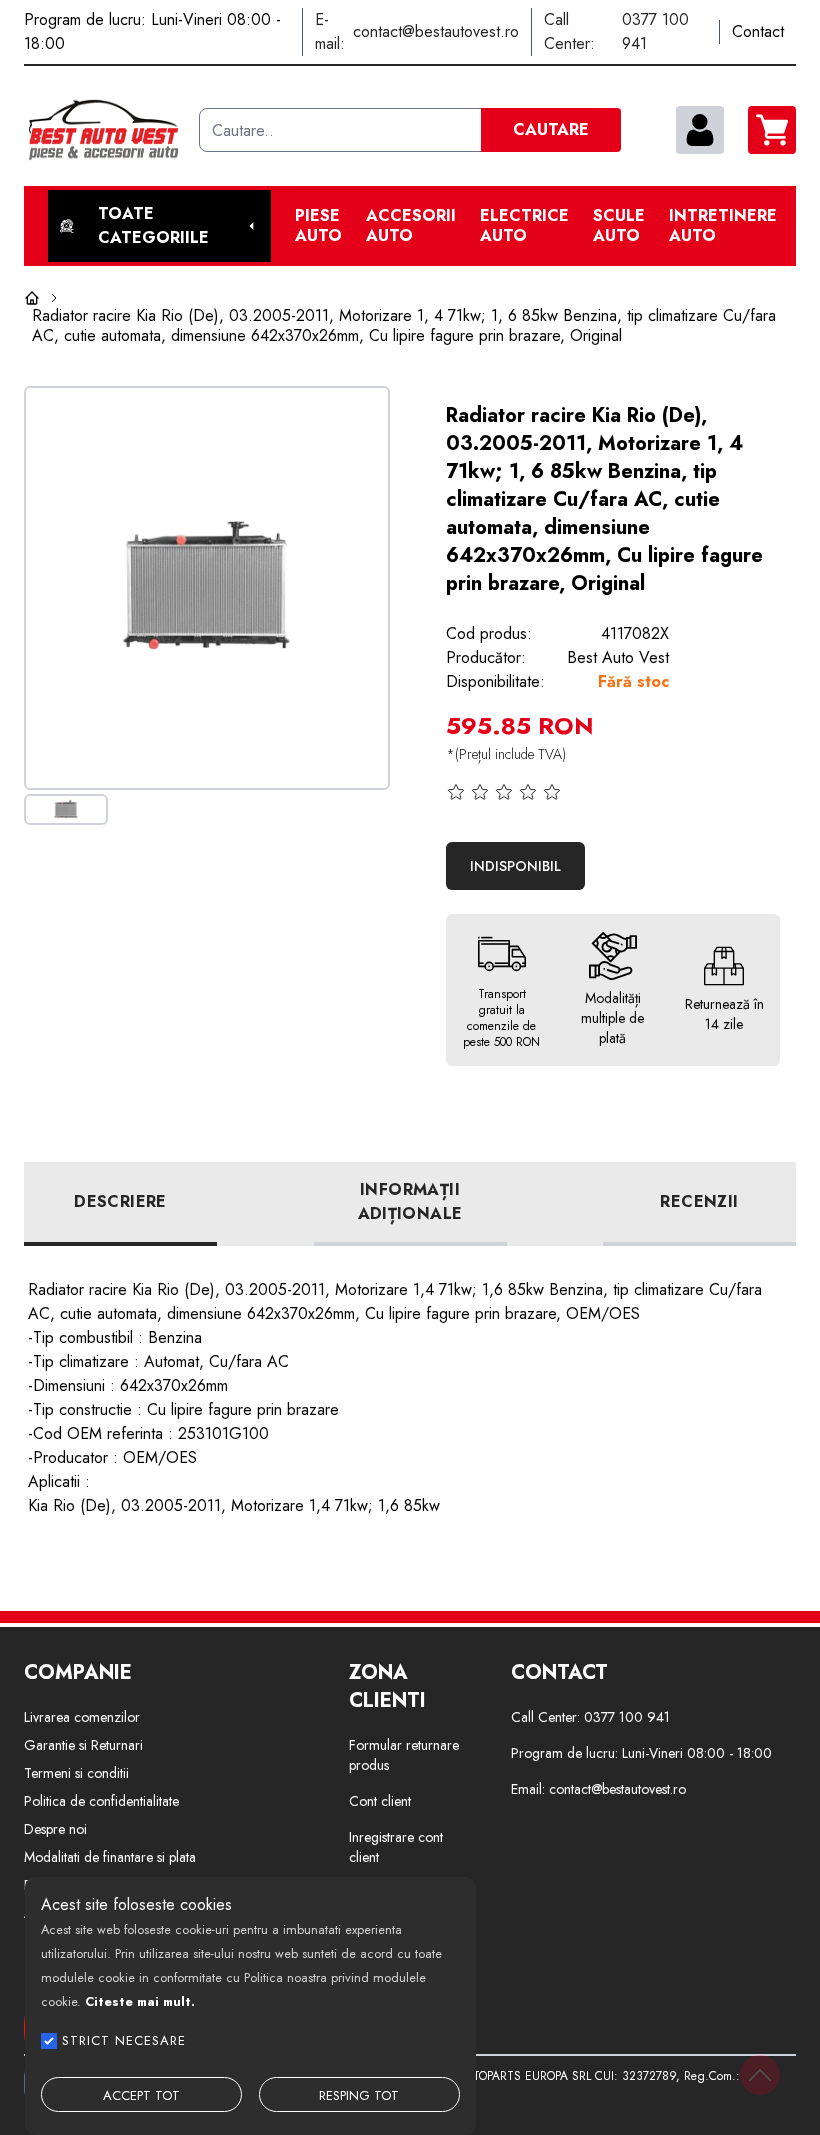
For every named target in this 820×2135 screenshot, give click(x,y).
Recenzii (699, 1201)
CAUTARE (551, 129)
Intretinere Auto (723, 226)
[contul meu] (700, 130)
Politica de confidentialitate (101, 1801)
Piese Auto (318, 226)
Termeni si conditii (76, 1773)
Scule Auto (619, 226)
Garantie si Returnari (83, 1745)
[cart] (772, 130)
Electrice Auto (524, 226)
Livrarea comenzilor (82, 1717)
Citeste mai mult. (140, 2001)
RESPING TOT (359, 2095)
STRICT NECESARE (124, 2040)
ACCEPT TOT (141, 2095)
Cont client (380, 1801)
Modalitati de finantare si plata (110, 1857)
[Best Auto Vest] (103, 130)
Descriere (120, 1201)
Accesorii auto (411, 226)
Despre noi (55, 1829)
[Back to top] (760, 2075)
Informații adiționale (410, 1201)
